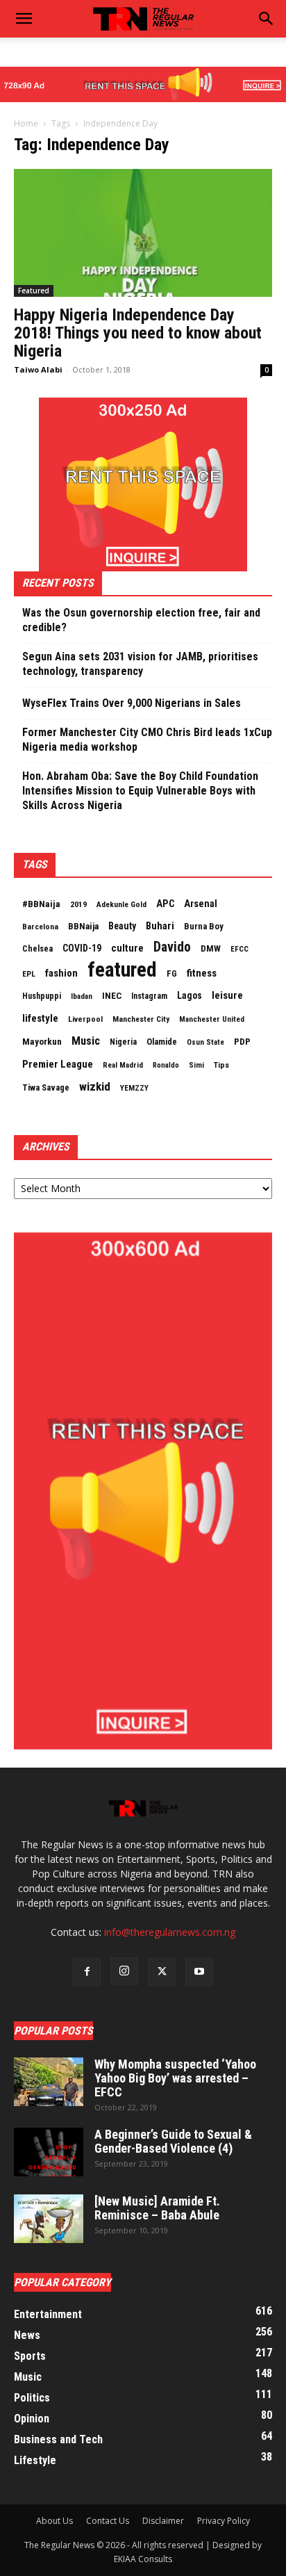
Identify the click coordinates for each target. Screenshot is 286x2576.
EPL (29, 974)
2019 (78, 904)
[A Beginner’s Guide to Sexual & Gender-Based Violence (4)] (49, 2152)
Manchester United (212, 1019)
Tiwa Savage (46, 1087)
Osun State (205, 1042)
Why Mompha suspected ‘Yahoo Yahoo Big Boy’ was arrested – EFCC (175, 2078)
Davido (172, 947)
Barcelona (40, 927)
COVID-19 (82, 948)
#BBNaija (41, 904)
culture (127, 948)
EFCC (239, 949)
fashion (61, 973)
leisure (227, 995)
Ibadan (82, 996)
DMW (211, 948)
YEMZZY (134, 1088)
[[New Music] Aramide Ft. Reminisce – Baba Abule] (49, 2219)
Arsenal (201, 904)
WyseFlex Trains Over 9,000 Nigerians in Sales (132, 703)
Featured (34, 291)
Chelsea (37, 948)
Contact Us (108, 2521)
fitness (202, 973)
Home (26, 123)
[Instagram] (124, 1971)
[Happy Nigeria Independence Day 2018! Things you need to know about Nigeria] (143, 233)
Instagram (149, 996)
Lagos (190, 995)
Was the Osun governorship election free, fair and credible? (141, 620)
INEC (112, 996)
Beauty (122, 926)
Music (86, 1041)
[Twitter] (162, 1972)
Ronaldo (166, 1065)
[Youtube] (199, 1972)
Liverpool (85, 1019)
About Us (54, 2521)
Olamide (162, 1042)
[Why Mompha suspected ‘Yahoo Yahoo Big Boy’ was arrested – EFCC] (49, 2082)
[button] (267, 19)
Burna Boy (204, 926)
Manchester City (141, 1019)
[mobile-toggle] (24, 19)
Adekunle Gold (121, 904)
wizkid (95, 1086)
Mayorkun (42, 1042)
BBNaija (83, 926)
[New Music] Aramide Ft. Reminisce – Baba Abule (157, 2208)
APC (165, 904)
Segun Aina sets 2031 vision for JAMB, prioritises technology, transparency (140, 664)
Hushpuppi (42, 996)
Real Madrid (123, 1065)
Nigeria (123, 1042)
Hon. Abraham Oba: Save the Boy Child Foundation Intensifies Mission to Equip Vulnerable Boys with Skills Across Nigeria (140, 791)
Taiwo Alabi (38, 369)
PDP (242, 1042)
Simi (196, 1065)
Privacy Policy (224, 2521)
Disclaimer (163, 2521)
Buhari (160, 926)
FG (172, 973)
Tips (221, 1065)
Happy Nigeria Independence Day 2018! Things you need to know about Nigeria (138, 333)
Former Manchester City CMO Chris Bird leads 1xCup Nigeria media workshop (147, 740)
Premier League (58, 1064)
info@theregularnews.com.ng (170, 1932)
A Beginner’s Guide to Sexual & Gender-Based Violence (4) (173, 2141)
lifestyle (40, 1018)
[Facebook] (87, 1972)
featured (122, 970)
